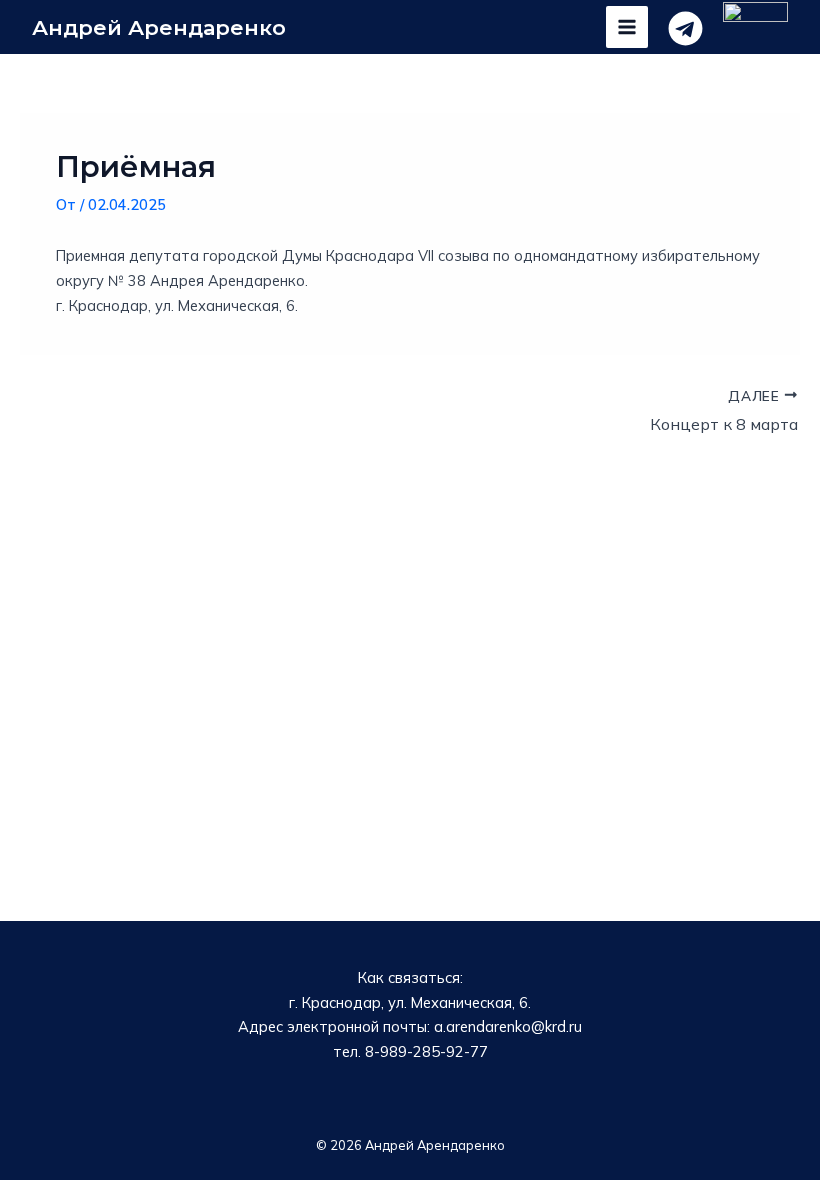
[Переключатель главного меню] (627, 27)
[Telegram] (685, 28)
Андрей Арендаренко (159, 27)
